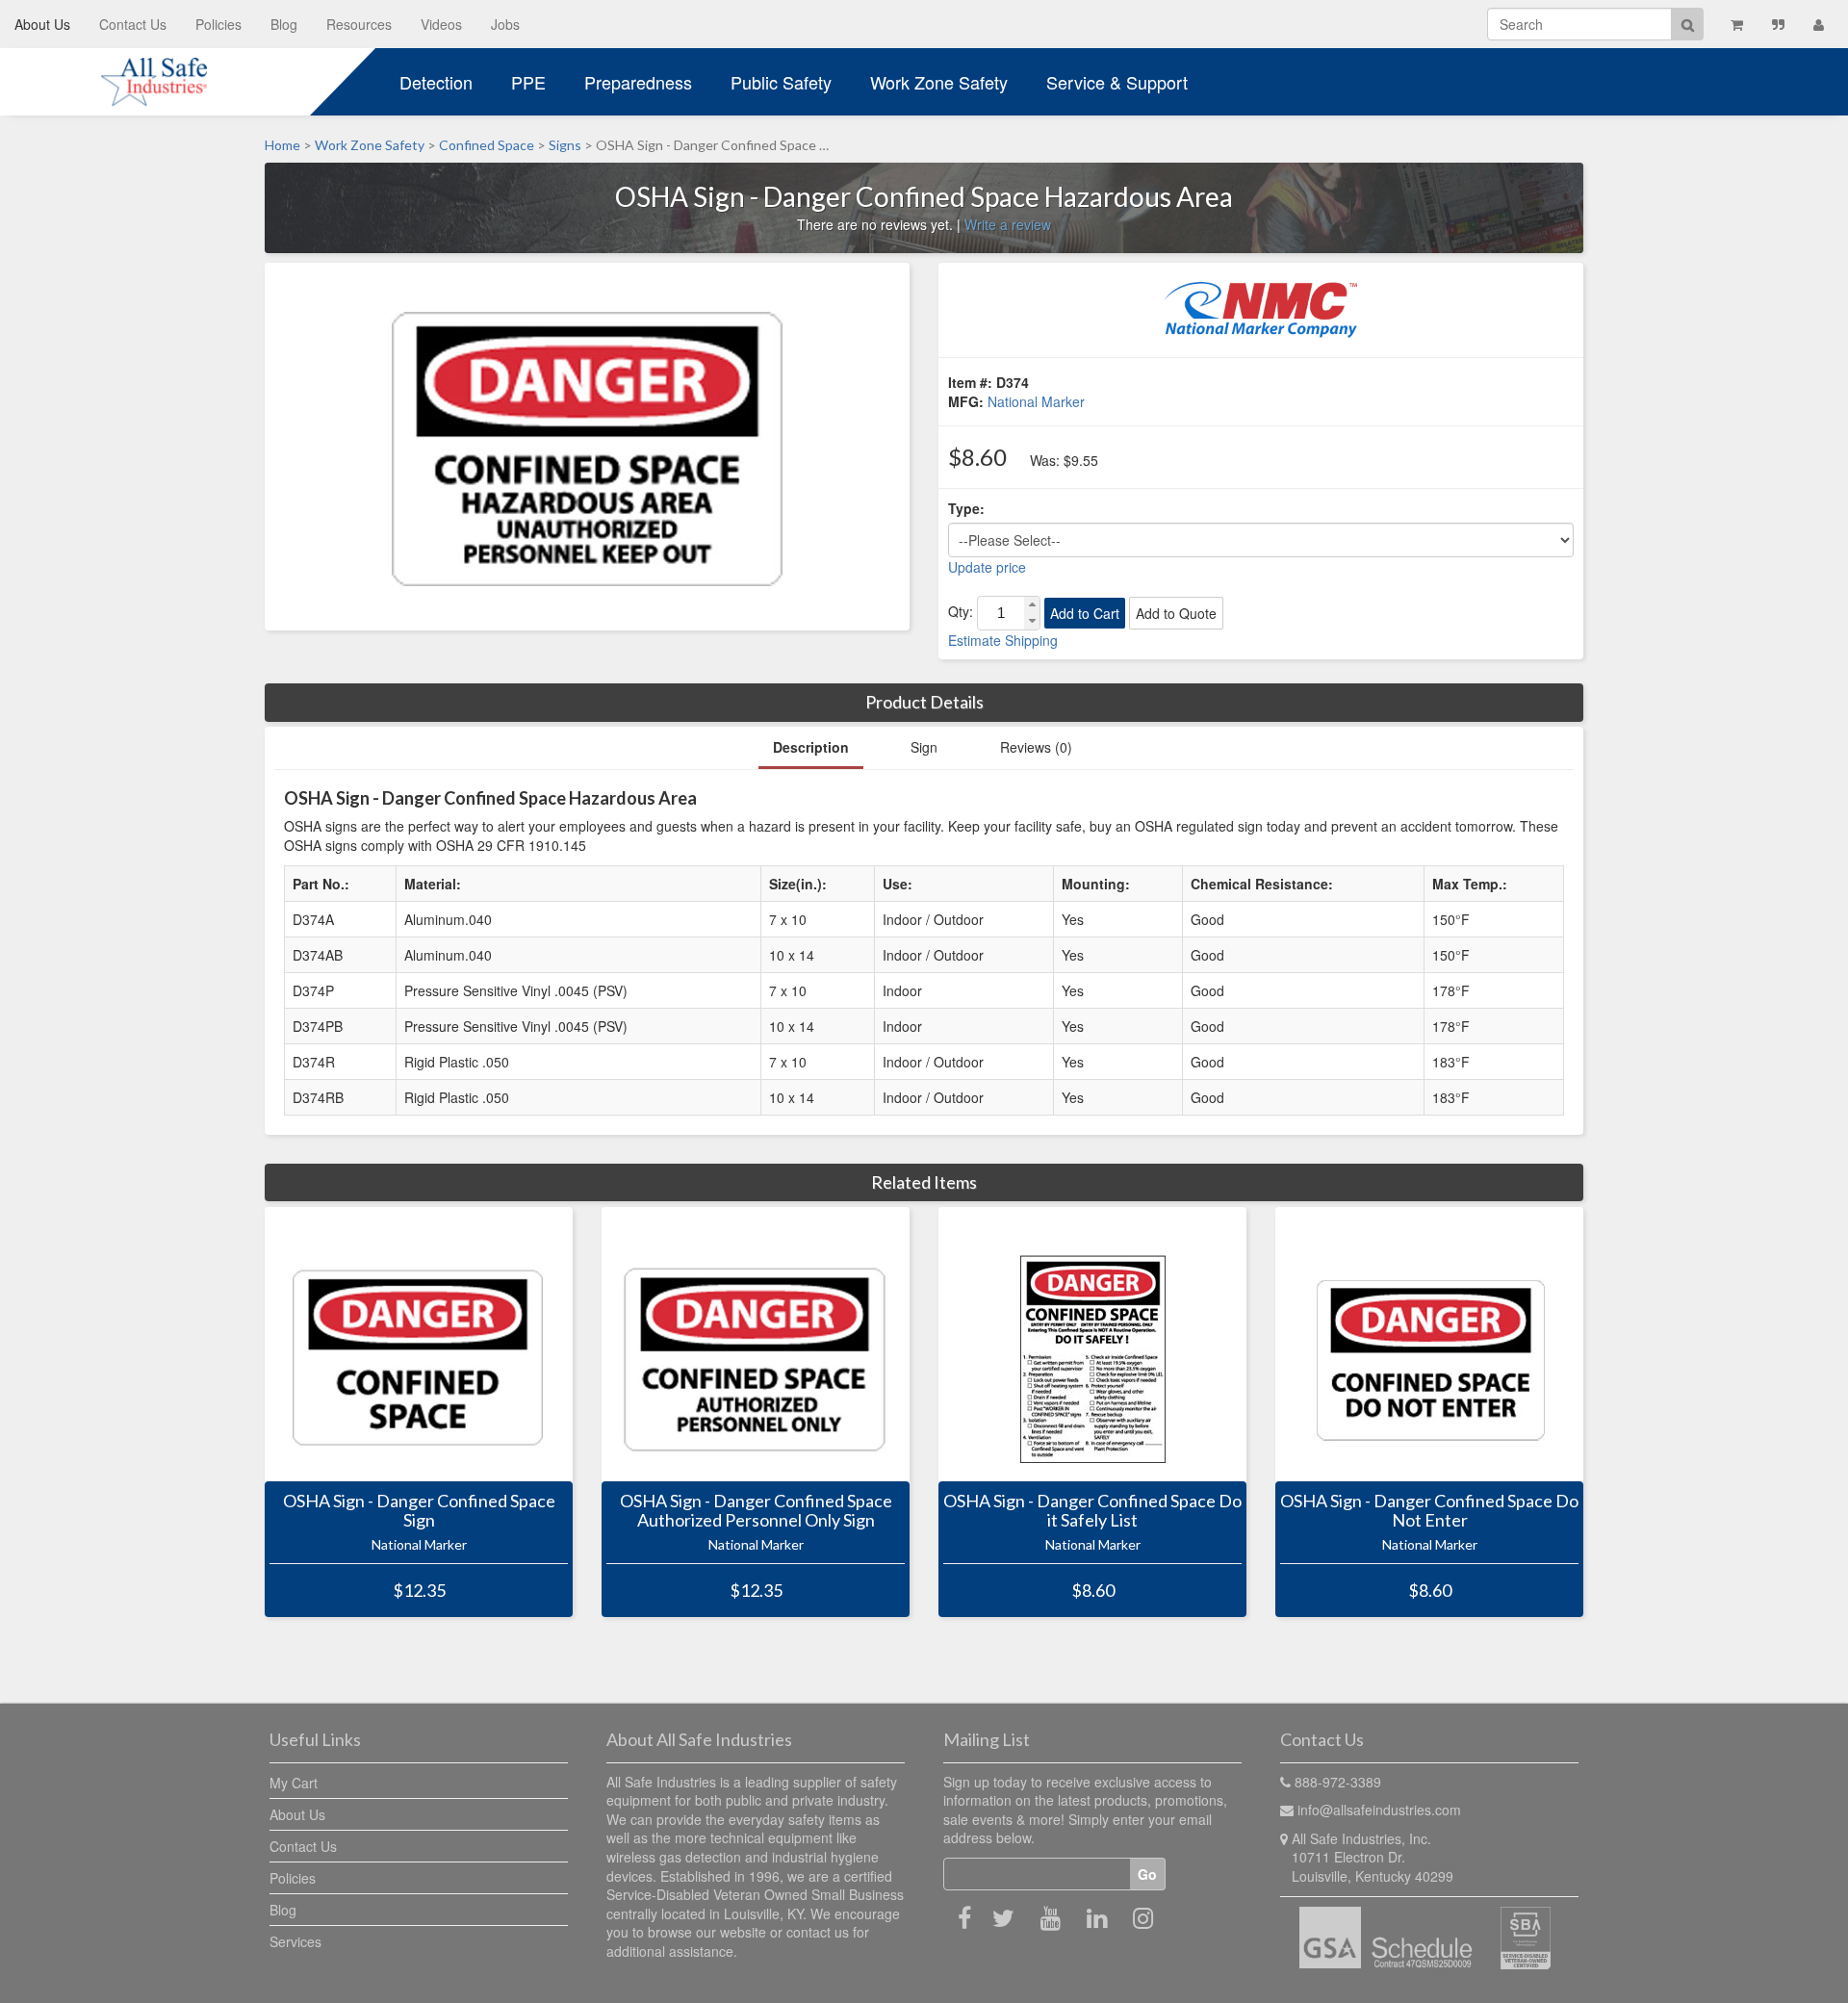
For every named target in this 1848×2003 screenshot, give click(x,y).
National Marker (1036, 401)
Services (295, 1941)
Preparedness (638, 82)
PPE (528, 82)
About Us (42, 24)
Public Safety (781, 82)
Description (811, 747)
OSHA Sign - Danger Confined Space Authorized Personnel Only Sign (756, 1511)
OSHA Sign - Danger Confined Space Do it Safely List (1092, 1511)
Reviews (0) (1036, 747)
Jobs (505, 24)
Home (282, 145)
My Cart (294, 1783)
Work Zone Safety (939, 82)
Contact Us (133, 24)
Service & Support (1117, 82)
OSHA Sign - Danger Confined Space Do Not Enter (1429, 1511)
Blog (284, 24)
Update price (987, 567)
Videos (441, 24)
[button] (1032, 605)
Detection (436, 82)
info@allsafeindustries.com (1379, 1810)
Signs (565, 145)
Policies (218, 24)
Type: (966, 508)
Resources (359, 24)
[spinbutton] (1001, 613)
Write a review (1008, 224)
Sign (924, 747)
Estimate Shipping (1003, 640)
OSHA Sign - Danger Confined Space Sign (419, 1511)
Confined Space (487, 145)
